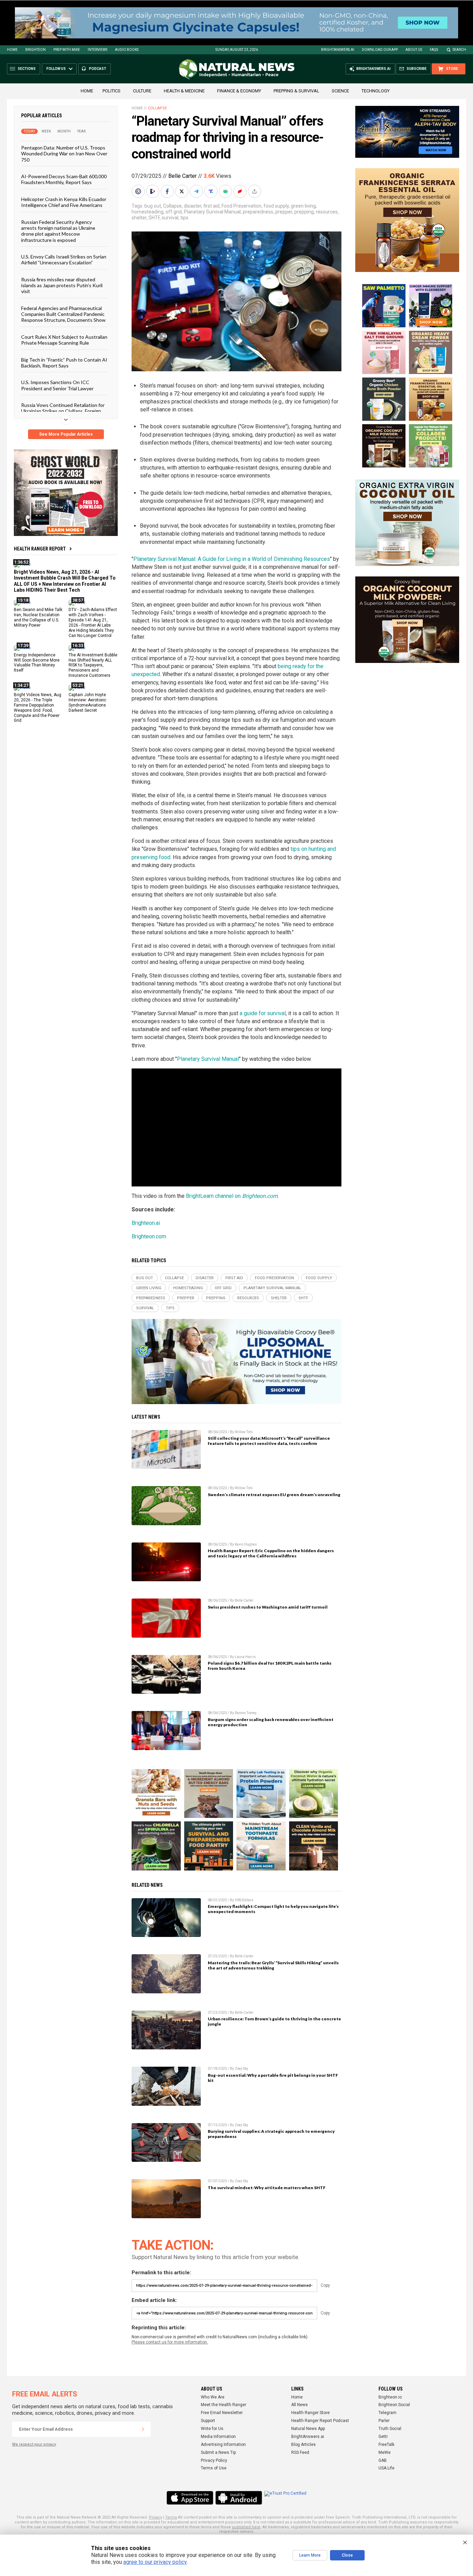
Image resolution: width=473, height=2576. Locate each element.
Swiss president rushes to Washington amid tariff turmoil (268, 1607)
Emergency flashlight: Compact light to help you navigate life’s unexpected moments (273, 1909)
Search (459, 50)
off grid (174, 212)
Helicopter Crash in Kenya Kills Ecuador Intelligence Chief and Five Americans (64, 202)
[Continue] (143, 2429)
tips (184, 218)
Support (208, 2421)
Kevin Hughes (246, 1544)
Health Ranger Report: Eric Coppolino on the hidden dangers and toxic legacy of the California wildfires (271, 1553)
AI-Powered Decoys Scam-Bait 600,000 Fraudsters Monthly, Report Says (64, 179)
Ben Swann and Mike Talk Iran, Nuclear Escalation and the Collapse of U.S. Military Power (38, 617)
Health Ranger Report (40, 549)
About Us (414, 50)
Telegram (387, 2413)
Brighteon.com (149, 1236)
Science (340, 91)
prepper (284, 212)
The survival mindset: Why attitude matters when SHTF (267, 2188)
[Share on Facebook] (168, 191)
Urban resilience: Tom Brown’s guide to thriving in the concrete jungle (274, 2021)
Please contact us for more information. (170, 2342)
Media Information (218, 2437)
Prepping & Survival (296, 91)
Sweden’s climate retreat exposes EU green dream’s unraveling (274, 1495)
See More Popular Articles (66, 434)
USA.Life (386, 2468)
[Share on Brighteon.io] (153, 191)
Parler (384, 2421)
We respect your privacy (34, 2444)
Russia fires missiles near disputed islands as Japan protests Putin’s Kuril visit (62, 285)
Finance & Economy (239, 91)
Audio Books (127, 50)
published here (246, 2527)
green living (303, 206)
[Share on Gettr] (241, 191)
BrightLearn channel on (232, 1196)
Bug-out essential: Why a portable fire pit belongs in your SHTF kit (273, 2078)
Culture (142, 91)
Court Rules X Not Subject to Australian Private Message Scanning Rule (64, 339)
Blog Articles (304, 2445)
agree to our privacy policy (155, 2562)
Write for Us (212, 2429)
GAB (383, 2460)
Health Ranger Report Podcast (320, 2421)
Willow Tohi (244, 1432)
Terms (171, 2517)
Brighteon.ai (146, 1223)
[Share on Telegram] (197, 191)
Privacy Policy (214, 2460)
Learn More (310, 2555)
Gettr (383, 2437)
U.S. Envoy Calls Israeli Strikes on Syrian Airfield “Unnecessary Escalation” (64, 260)
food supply (276, 206)
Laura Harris (245, 1657)
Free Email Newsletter (222, 2413)
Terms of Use (214, 2468)
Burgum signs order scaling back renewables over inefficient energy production (271, 1722)
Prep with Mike (67, 50)
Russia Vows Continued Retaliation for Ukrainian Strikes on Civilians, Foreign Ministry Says (63, 411)
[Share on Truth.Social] (212, 191)
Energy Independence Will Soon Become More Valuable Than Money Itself (37, 662)
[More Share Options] (255, 191)
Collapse (157, 108)
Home (12, 50)
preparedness (258, 212)
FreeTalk (386, 2445)
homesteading (148, 212)
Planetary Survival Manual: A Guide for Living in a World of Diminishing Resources (232, 559)
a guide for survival (263, 1013)
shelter (139, 218)
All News (300, 2405)
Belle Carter (182, 176)
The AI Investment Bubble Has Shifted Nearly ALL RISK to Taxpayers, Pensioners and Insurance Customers (93, 665)
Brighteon (35, 50)
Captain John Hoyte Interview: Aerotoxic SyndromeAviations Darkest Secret (87, 703)
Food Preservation (242, 206)
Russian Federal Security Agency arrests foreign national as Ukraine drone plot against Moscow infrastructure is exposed (58, 231)
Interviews (97, 50)
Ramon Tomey (246, 1713)
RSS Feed (300, 2452)
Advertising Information (223, 2445)
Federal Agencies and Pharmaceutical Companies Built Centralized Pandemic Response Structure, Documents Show (63, 314)
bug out (153, 206)
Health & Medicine (184, 91)
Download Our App (380, 50)
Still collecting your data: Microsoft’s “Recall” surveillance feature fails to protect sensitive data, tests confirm (269, 1441)
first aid (211, 206)
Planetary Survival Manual (212, 212)
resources (327, 212)
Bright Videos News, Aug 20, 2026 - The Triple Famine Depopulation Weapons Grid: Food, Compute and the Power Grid (38, 708)
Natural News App (308, 2429)
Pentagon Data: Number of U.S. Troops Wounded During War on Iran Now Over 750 (64, 154)
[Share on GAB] (226, 191)
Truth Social (390, 2429)
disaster (193, 206)
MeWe (385, 2452)
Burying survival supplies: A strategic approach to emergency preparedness (271, 2134)
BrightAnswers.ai (338, 50)
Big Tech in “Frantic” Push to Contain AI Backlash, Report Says (64, 362)
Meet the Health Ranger (224, 2405)
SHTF (154, 218)
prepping (304, 212)
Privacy (155, 2517)
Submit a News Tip (218, 2452)
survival (170, 218)
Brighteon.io (390, 2397)
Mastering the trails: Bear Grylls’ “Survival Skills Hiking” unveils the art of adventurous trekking (273, 1965)
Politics (111, 91)
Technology (376, 91)
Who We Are (213, 2397)
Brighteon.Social (394, 2405)
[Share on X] (182, 191)
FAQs (434, 50)
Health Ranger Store (310, 2413)
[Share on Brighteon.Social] (139, 191)
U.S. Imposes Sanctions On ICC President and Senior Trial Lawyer (57, 385)
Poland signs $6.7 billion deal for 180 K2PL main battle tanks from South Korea (270, 1666)
